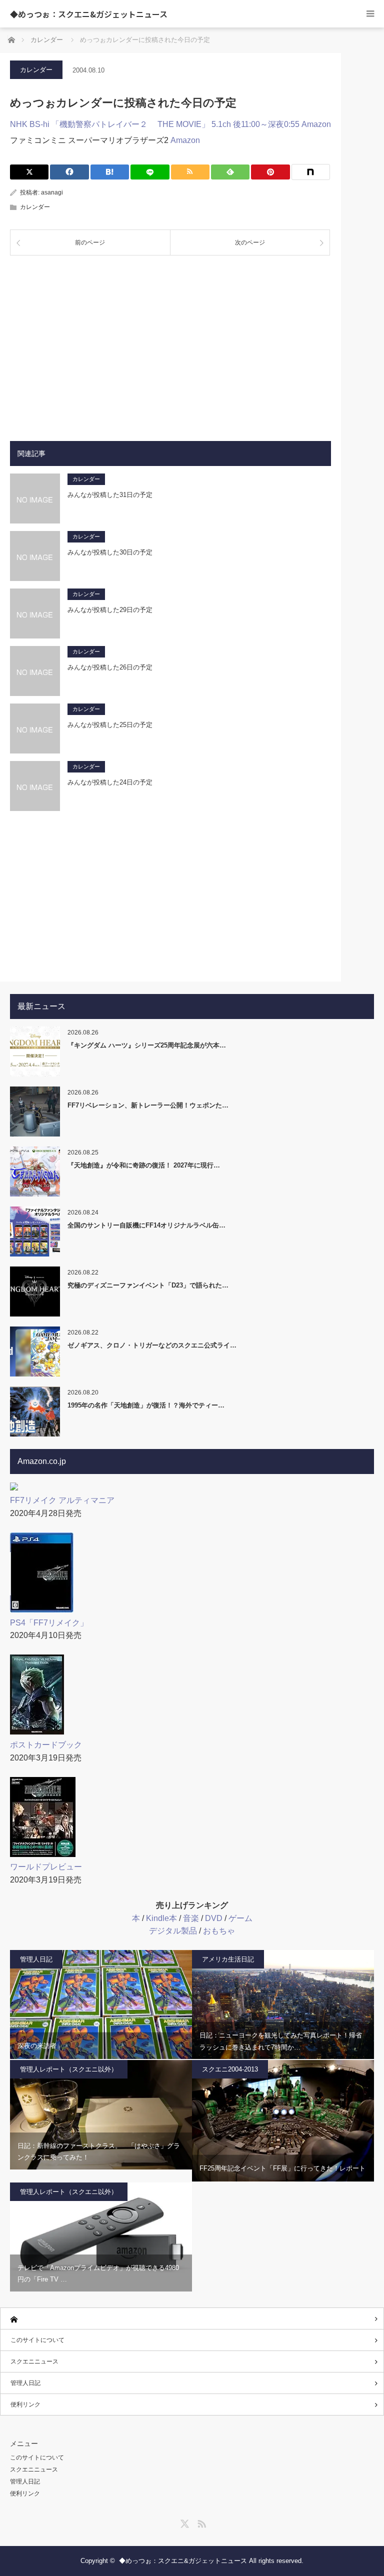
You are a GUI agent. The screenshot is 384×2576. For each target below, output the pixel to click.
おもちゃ (219, 1931)
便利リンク (25, 2404)
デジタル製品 (173, 1931)
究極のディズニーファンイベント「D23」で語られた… (148, 1285)
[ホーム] (192, 2319)
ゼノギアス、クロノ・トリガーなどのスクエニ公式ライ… (152, 1345)
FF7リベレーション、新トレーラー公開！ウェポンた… (148, 1105)
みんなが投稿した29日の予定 (110, 610)
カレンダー (36, 70)
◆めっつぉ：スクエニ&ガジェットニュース (89, 14)
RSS (200, 2522)
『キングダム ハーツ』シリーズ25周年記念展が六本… (147, 1045)
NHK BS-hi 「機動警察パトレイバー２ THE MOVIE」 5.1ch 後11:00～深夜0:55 (155, 124)
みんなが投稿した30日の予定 (110, 552)
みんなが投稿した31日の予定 (110, 495)
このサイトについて (37, 2340)
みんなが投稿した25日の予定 (110, 725)
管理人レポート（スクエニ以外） (69, 2069)
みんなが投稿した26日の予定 (110, 667)
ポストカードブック (46, 1745)
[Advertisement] (170, 340)
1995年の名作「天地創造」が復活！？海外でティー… (146, 1405)
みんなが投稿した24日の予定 (110, 782)
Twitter (183, 2522)
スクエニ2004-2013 (230, 2069)
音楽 (191, 1918)
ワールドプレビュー (46, 1867)
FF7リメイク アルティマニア (62, 1500)
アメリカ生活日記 (228, 1959)
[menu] (370, 14)
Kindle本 (161, 1918)
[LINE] (150, 172)
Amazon (316, 124)
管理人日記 (36, 1959)
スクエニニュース (34, 2361)
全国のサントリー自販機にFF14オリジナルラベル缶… (146, 1225)
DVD (214, 1918)
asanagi (52, 192)
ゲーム (240, 1918)
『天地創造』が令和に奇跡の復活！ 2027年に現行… (144, 1165)
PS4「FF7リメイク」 (49, 1623)
